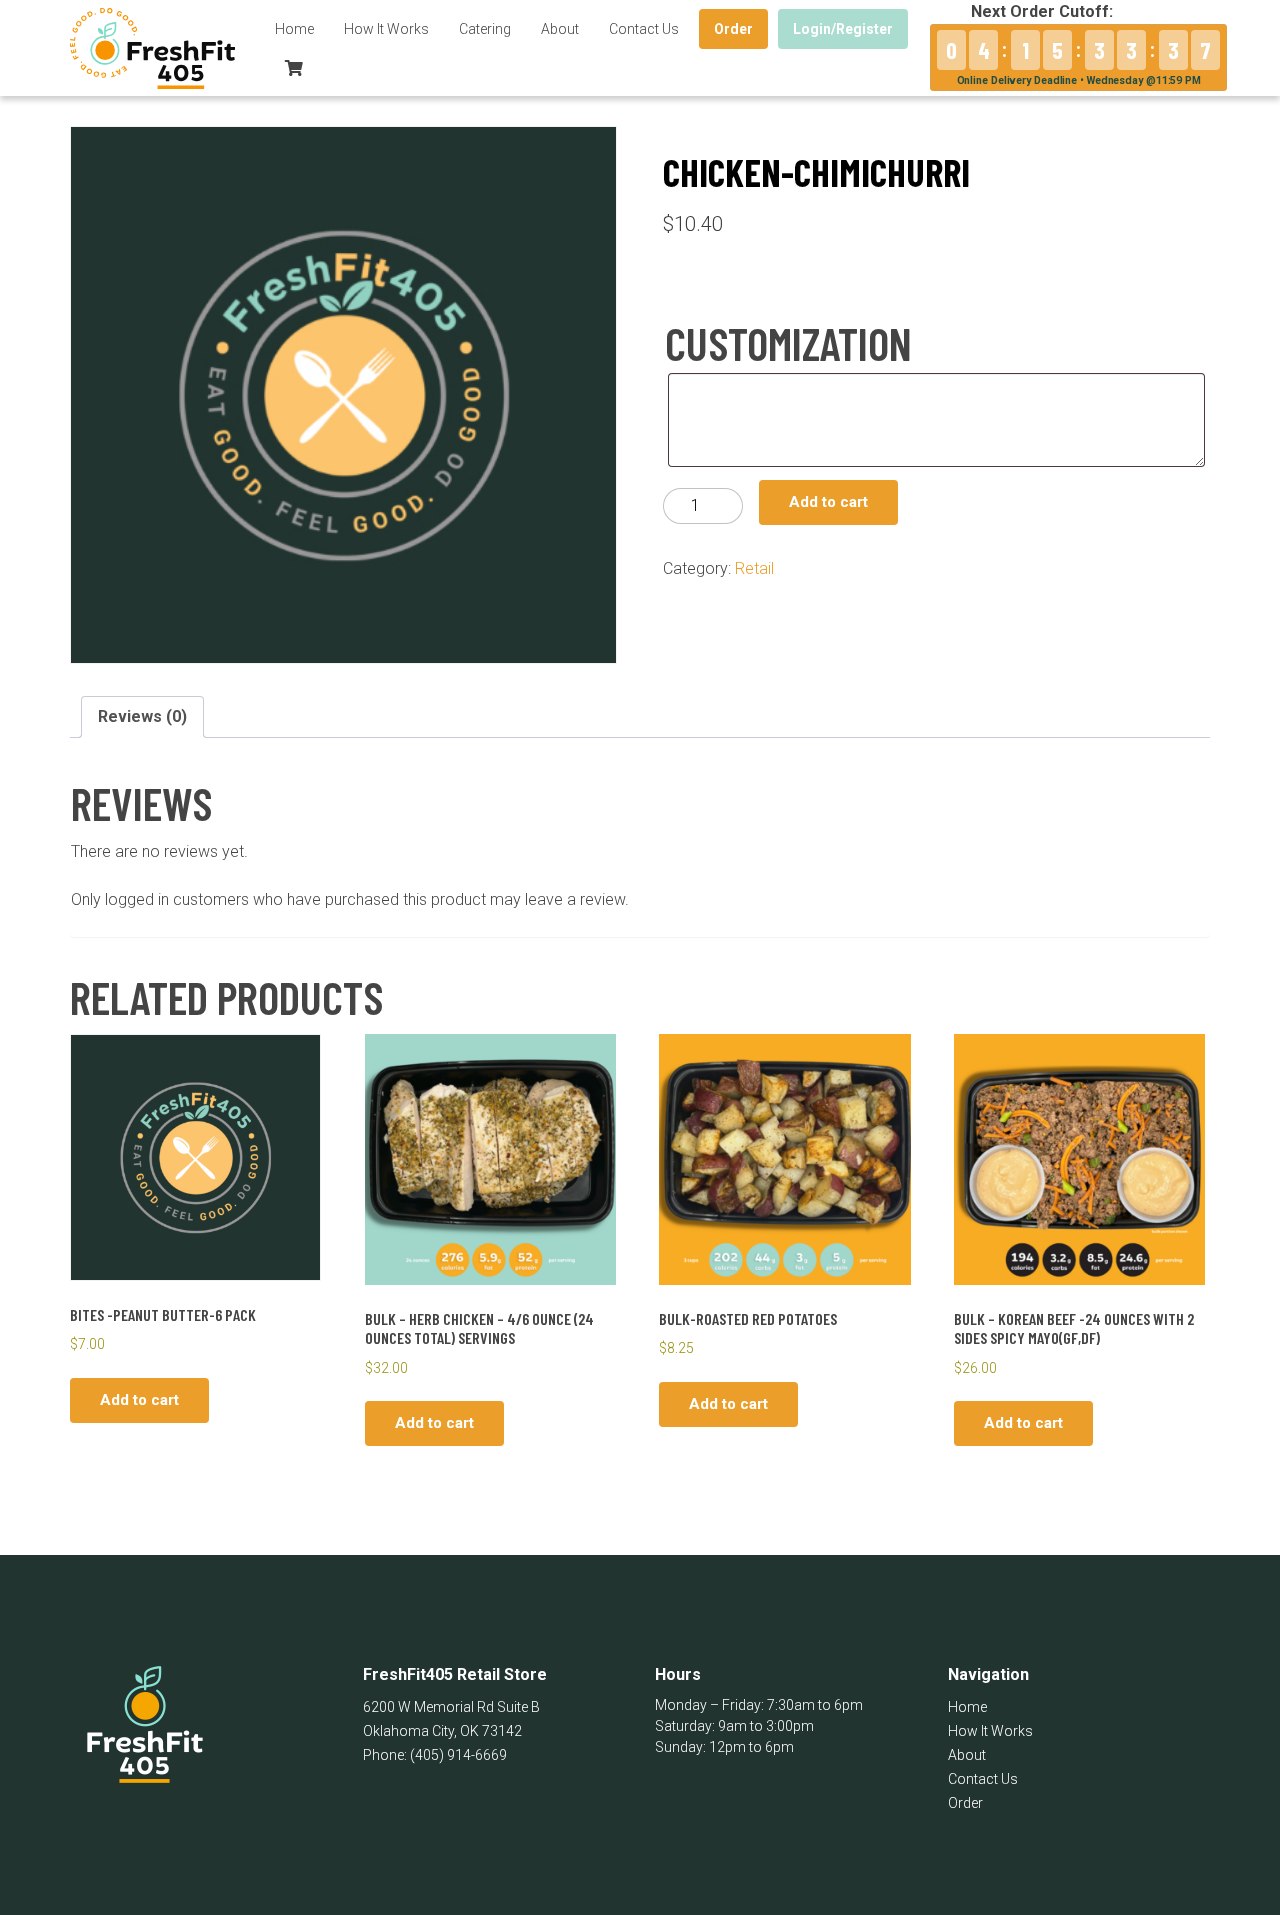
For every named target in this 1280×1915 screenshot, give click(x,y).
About (560, 29)
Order (733, 29)
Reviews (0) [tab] (142, 716)
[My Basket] (294, 68)
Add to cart (828, 502)
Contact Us (644, 29)
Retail (754, 568)
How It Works (386, 29)
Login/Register (843, 29)
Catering (485, 29)
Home (294, 29)
